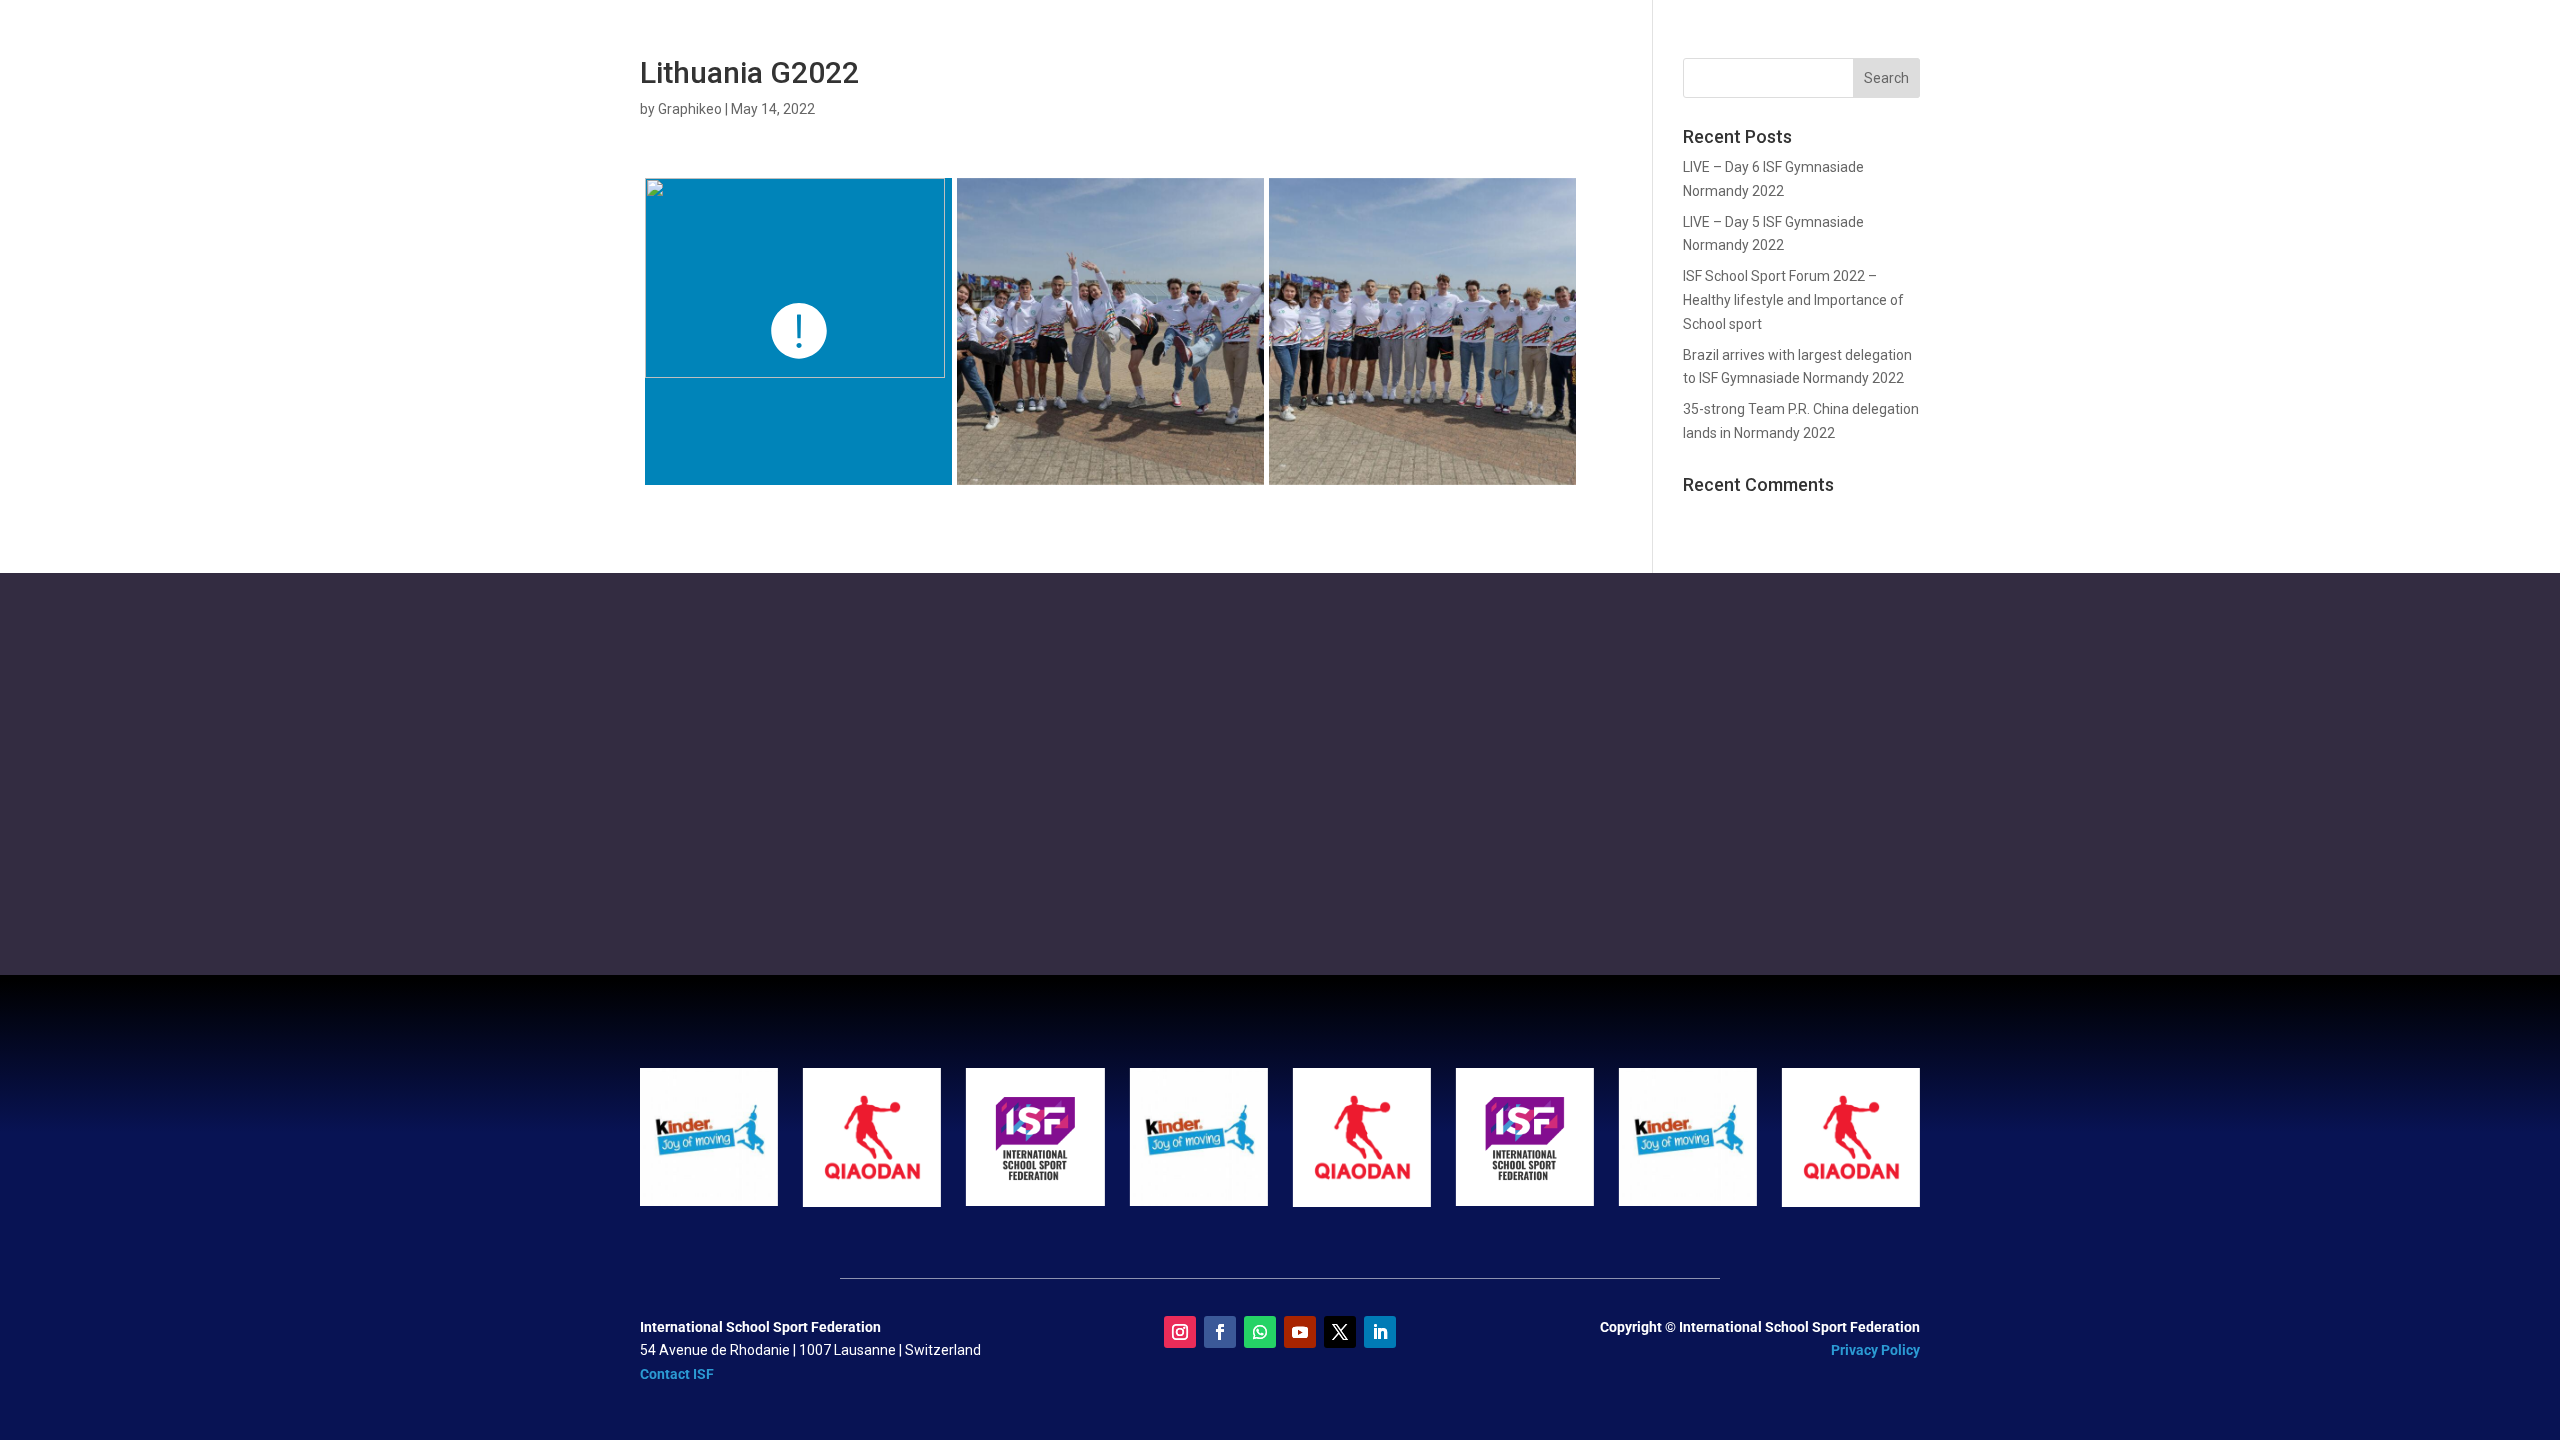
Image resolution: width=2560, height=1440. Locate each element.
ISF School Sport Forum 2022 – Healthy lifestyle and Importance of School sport (1793, 300)
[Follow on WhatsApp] (1260, 1332)
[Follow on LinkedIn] (1380, 1332)
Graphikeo (690, 109)
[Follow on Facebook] (1220, 1332)
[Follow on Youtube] (1300, 1332)
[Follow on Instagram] (1180, 1332)
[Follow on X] (1340, 1332)
